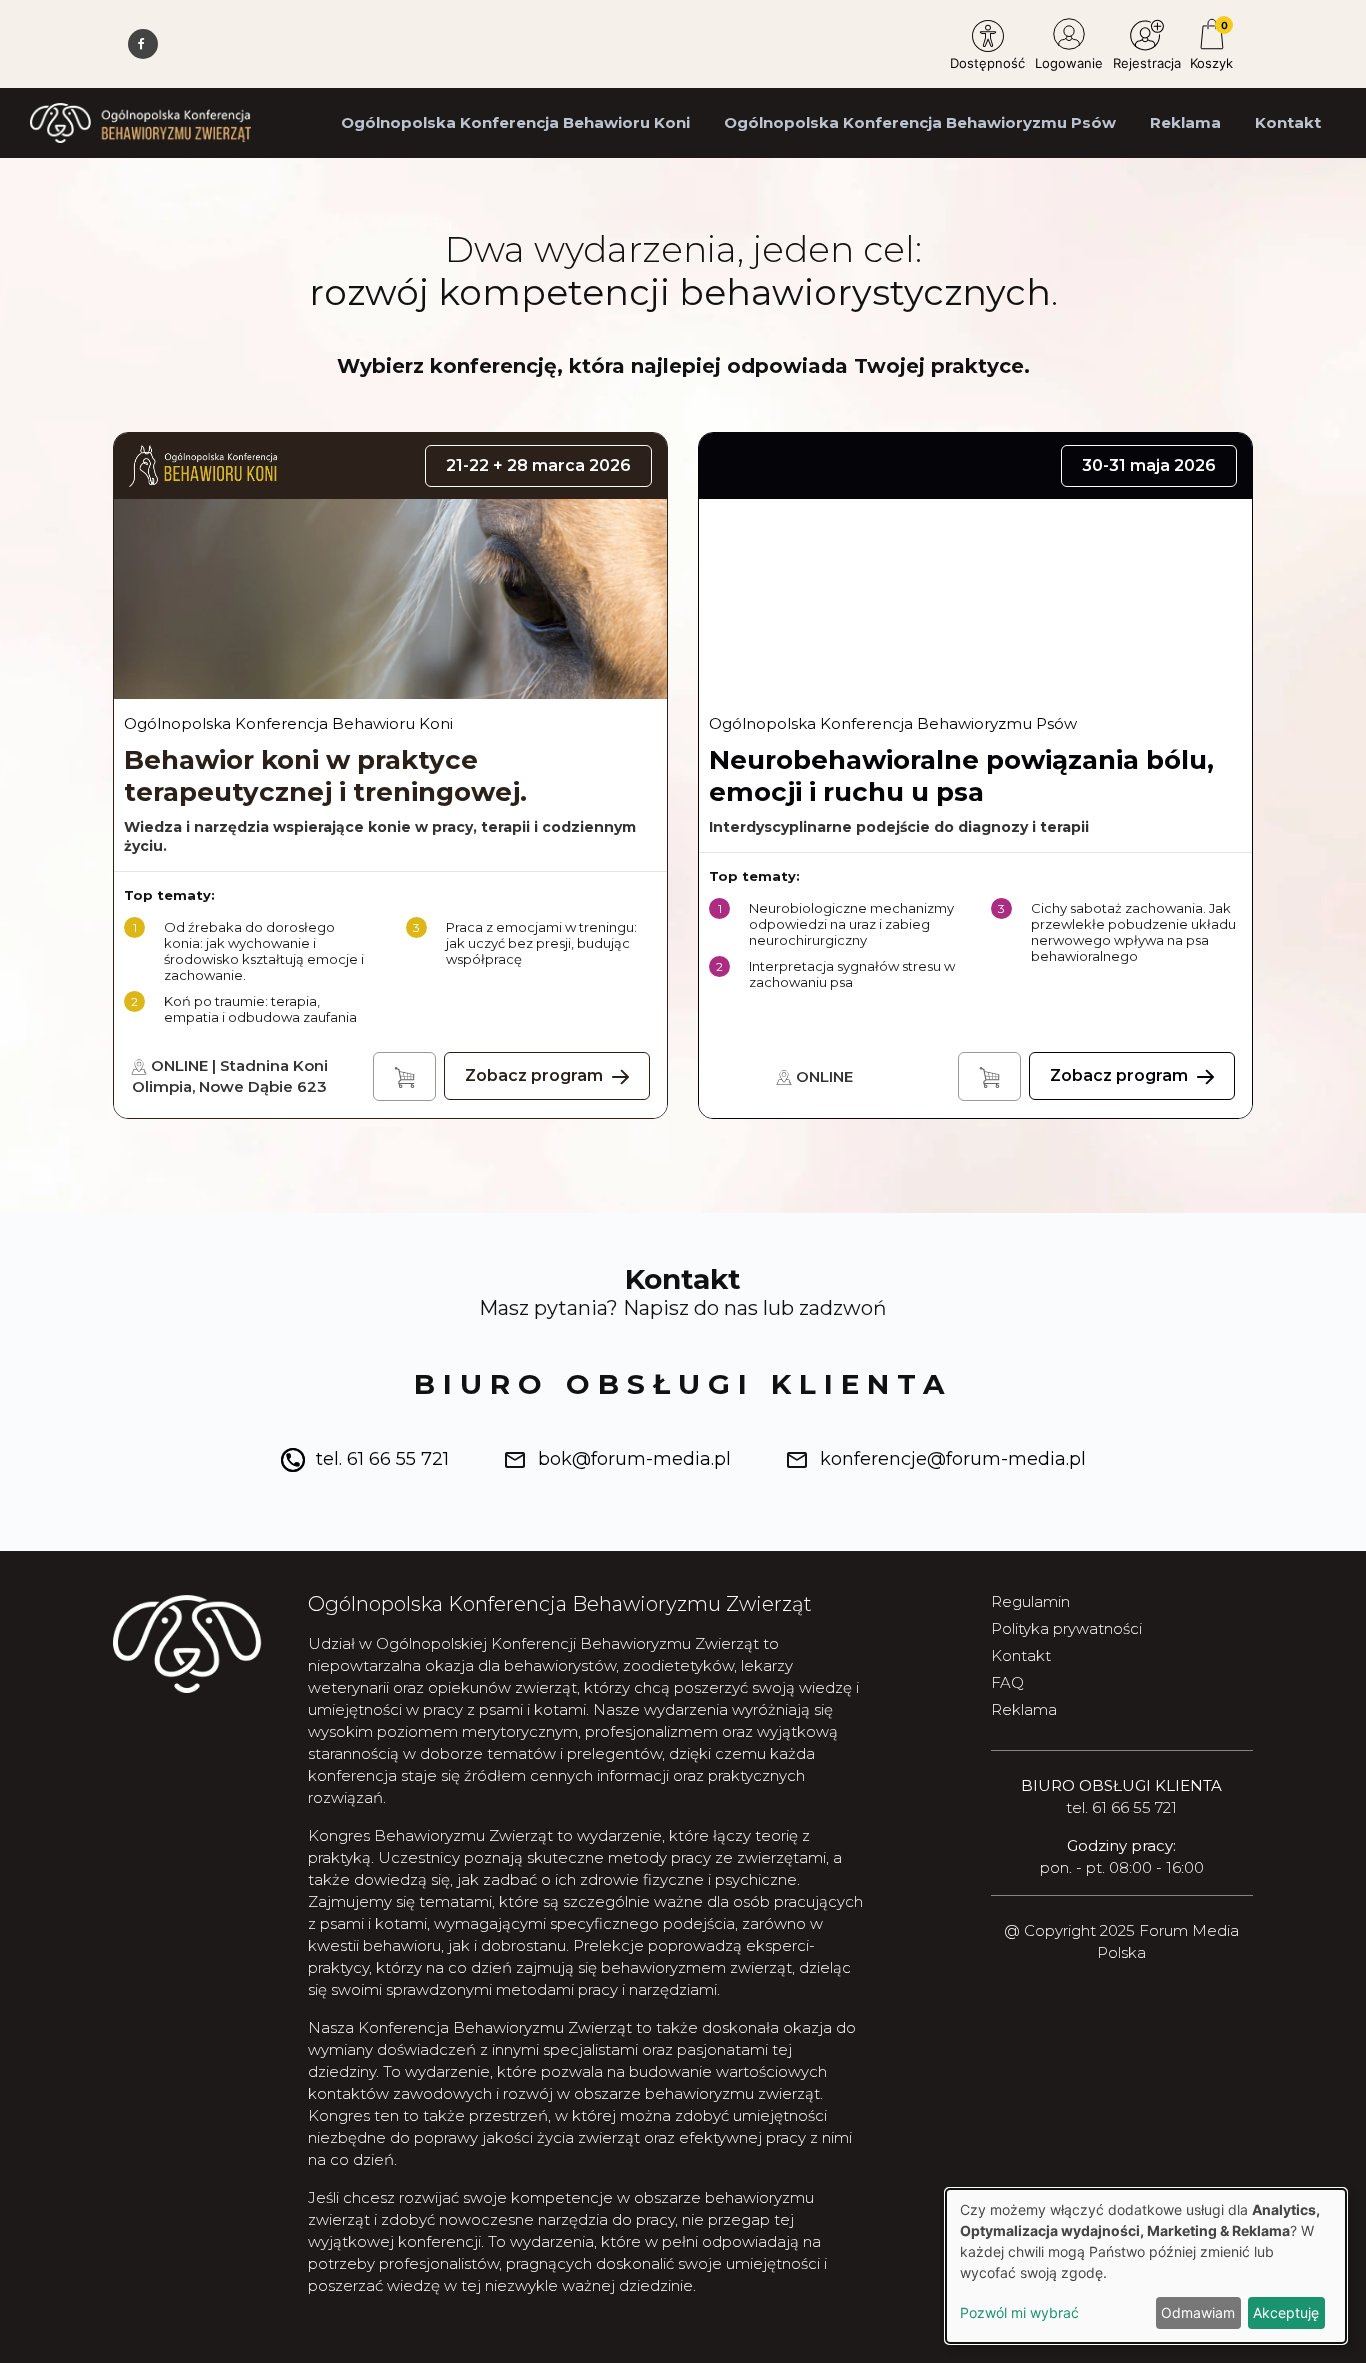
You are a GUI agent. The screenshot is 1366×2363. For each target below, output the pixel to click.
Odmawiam (1198, 2312)
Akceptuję (1286, 2312)
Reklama (1185, 122)
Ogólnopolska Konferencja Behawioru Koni (515, 122)
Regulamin (1030, 1601)
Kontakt (1288, 122)
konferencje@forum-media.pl (953, 1459)
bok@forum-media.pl (634, 1459)
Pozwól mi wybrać (1019, 2312)
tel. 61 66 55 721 (382, 1459)
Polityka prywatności (1066, 1628)
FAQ (1007, 1682)
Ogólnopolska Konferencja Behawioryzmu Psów (920, 122)
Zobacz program (536, 1075)
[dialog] (1146, 2266)
